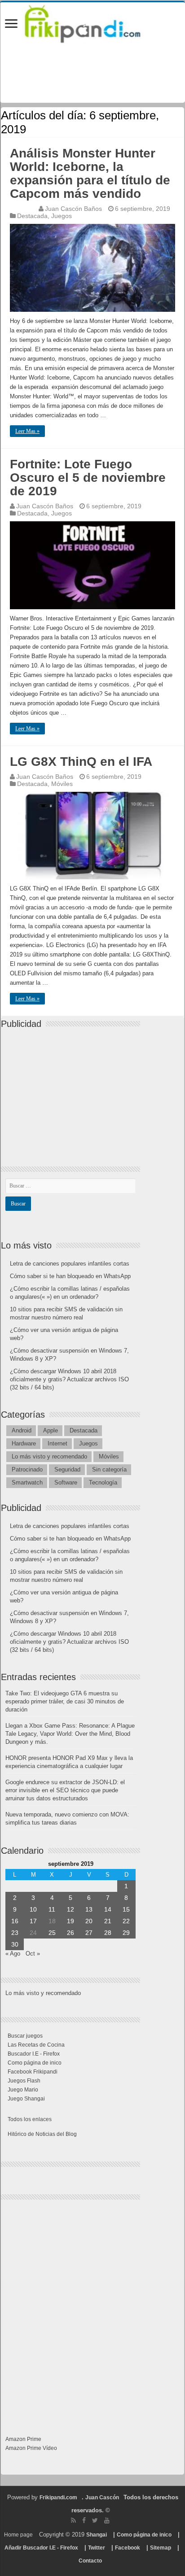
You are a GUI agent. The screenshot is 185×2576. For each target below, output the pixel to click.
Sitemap (161, 2548)
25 (52, 1933)
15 (126, 1909)
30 (15, 1944)
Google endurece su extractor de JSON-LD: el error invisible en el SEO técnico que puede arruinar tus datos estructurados (65, 1790)
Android (22, 1430)
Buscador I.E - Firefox (34, 2054)
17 (33, 1921)
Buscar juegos (25, 2036)
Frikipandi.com (58, 2497)
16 (15, 1921)
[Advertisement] (73, 1090)
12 (70, 1909)
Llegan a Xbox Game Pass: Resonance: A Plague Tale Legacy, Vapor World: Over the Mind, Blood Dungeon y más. (70, 1734)
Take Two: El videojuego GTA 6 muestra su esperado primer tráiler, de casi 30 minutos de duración (65, 1701)
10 (33, 1909)
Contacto (90, 2561)
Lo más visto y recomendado (49, 1456)
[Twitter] (95, 2520)
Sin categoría (109, 1469)
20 (89, 1921)
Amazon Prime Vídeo (31, 2448)
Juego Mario (23, 2090)
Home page (18, 2535)
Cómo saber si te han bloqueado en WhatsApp (70, 1276)
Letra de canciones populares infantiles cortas (70, 1264)
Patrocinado (27, 1469)
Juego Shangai (26, 2099)
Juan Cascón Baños (73, 209)
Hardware (24, 1443)
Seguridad (67, 1469)
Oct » (33, 1954)
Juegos (62, 216)
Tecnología (103, 1482)
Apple (51, 1430)
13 (89, 1909)
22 (126, 1921)
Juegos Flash (24, 2081)
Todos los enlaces (30, 2119)
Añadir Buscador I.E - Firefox (41, 2548)
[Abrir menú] (11, 24)
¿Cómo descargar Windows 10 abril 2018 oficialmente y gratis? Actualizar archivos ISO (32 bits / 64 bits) (69, 1379)
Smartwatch (27, 1482)
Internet (57, 1443)
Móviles (62, 784)
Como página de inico (35, 2063)
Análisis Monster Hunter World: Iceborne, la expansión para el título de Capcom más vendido (90, 173)
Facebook (128, 2548)
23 (15, 1933)
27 (89, 1933)
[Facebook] (84, 2520)
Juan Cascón (102, 2497)
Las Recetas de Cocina (36, 2045)
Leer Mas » (27, 431)
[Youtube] (107, 2520)
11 (52, 1909)
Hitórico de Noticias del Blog (42, 2134)
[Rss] (73, 2520)
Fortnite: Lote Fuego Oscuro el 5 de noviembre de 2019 (88, 478)
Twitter (97, 2548)
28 (108, 1933)
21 (108, 1921)
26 (70, 1933)
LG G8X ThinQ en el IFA (81, 762)
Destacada (32, 216)
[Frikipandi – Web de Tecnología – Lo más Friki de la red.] (92, 22)
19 (70, 1921)
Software (66, 1482)
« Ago (13, 1954)
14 (108, 1909)
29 (126, 1933)
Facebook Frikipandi (33, 2072)
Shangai (97, 2535)
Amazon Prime (23, 2439)
